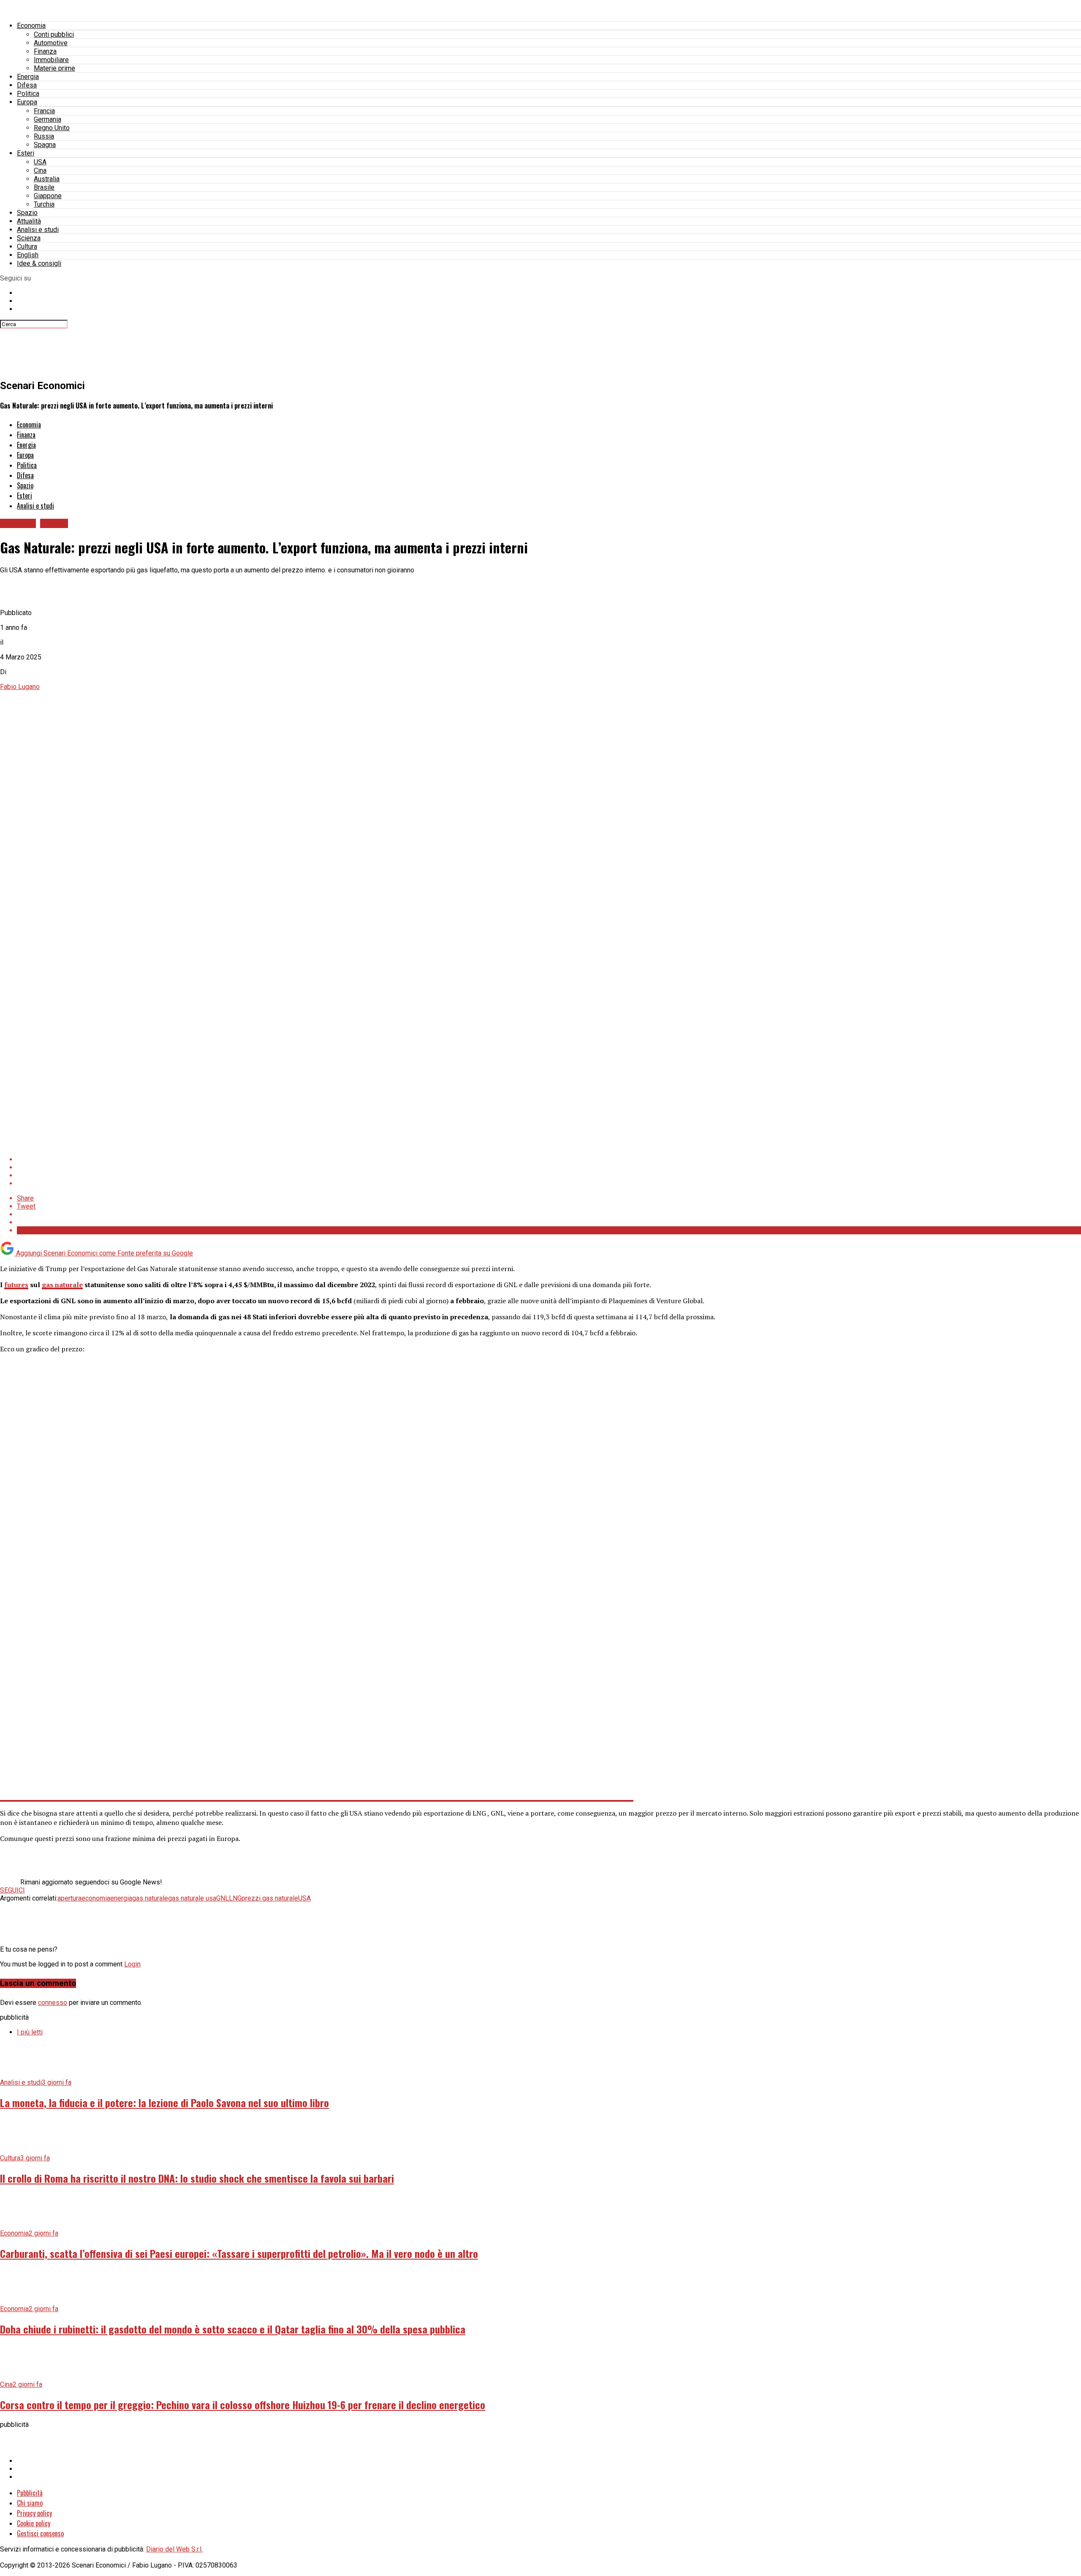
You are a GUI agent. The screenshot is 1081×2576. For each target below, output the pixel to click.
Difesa (27, 85)
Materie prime (54, 68)
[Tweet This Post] (549, 1167)
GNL (223, 1898)
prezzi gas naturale (270, 1898)
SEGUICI (12, 1890)
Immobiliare (51, 60)
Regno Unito (52, 128)
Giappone (48, 196)
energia (121, 1898)
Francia (44, 111)
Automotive (51, 43)
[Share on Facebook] (549, 1159)
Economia (31, 26)
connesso (53, 2003)
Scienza (29, 238)
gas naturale (62, 1285)
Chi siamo (30, 2503)
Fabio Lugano (20, 687)
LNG (235, 1898)
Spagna (45, 145)
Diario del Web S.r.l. (174, 2549)
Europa (27, 102)
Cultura (27, 246)
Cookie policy (34, 2523)
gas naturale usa (192, 1898)
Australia (47, 179)
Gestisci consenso (40, 2533)
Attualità (29, 221)
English (28, 255)
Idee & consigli (39, 263)
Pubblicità (30, 2493)
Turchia (44, 204)
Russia (44, 136)
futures (16, 1285)
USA (40, 162)
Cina (40, 170)
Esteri (26, 153)
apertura (69, 1898)
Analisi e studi (38, 230)
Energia (28, 77)
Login (132, 1964)
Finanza (45, 51)
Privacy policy (34, 2513)
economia (96, 1898)
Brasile (44, 187)
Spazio (27, 213)
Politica (28, 94)
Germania (48, 119)
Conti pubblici (54, 34)
